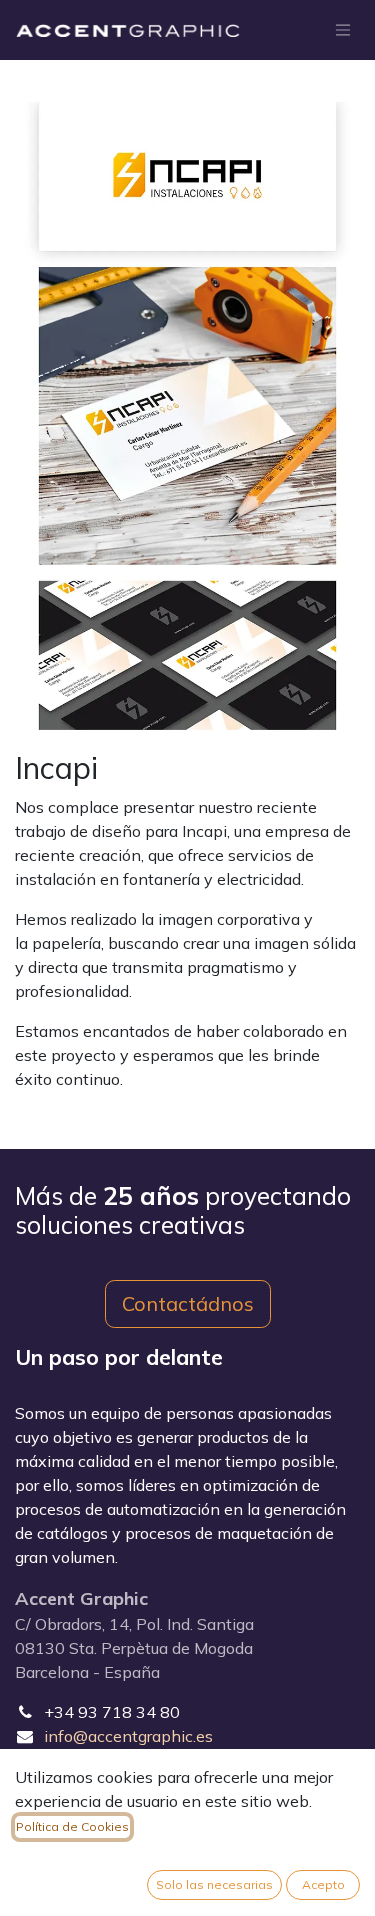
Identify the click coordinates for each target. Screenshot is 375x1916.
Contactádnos (188, 1303)
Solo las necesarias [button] (214, 1884)
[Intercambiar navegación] (343, 30)
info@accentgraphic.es (128, 1736)
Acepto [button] (323, 1884)
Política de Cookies (72, 1826)
